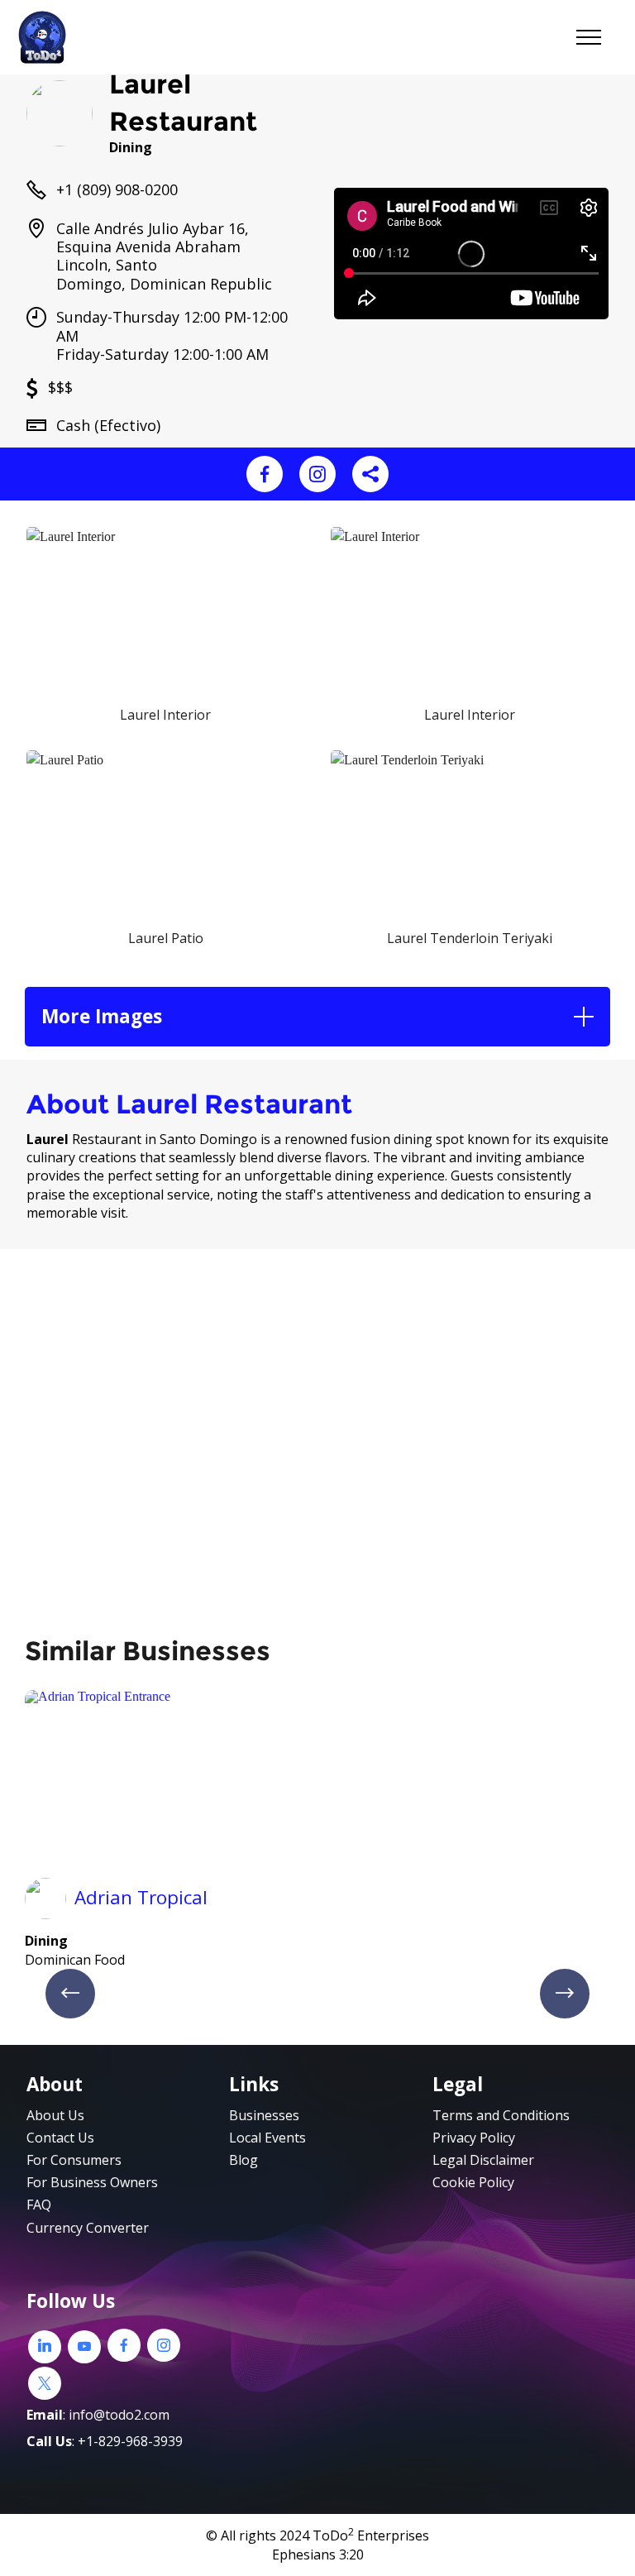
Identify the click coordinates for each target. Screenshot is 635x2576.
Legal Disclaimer (483, 2160)
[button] (317, 1016)
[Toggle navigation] (589, 37)
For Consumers (74, 2160)
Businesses (264, 2115)
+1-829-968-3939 (130, 2441)
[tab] (317, 1016)
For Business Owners (92, 2182)
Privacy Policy (474, 2138)
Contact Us (60, 2138)
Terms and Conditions (501, 2115)
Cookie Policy (473, 2182)
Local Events (267, 2138)
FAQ (39, 2205)
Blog (243, 2160)
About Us (55, 2115)
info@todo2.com (119, 2415)
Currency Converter (88, 2228)
